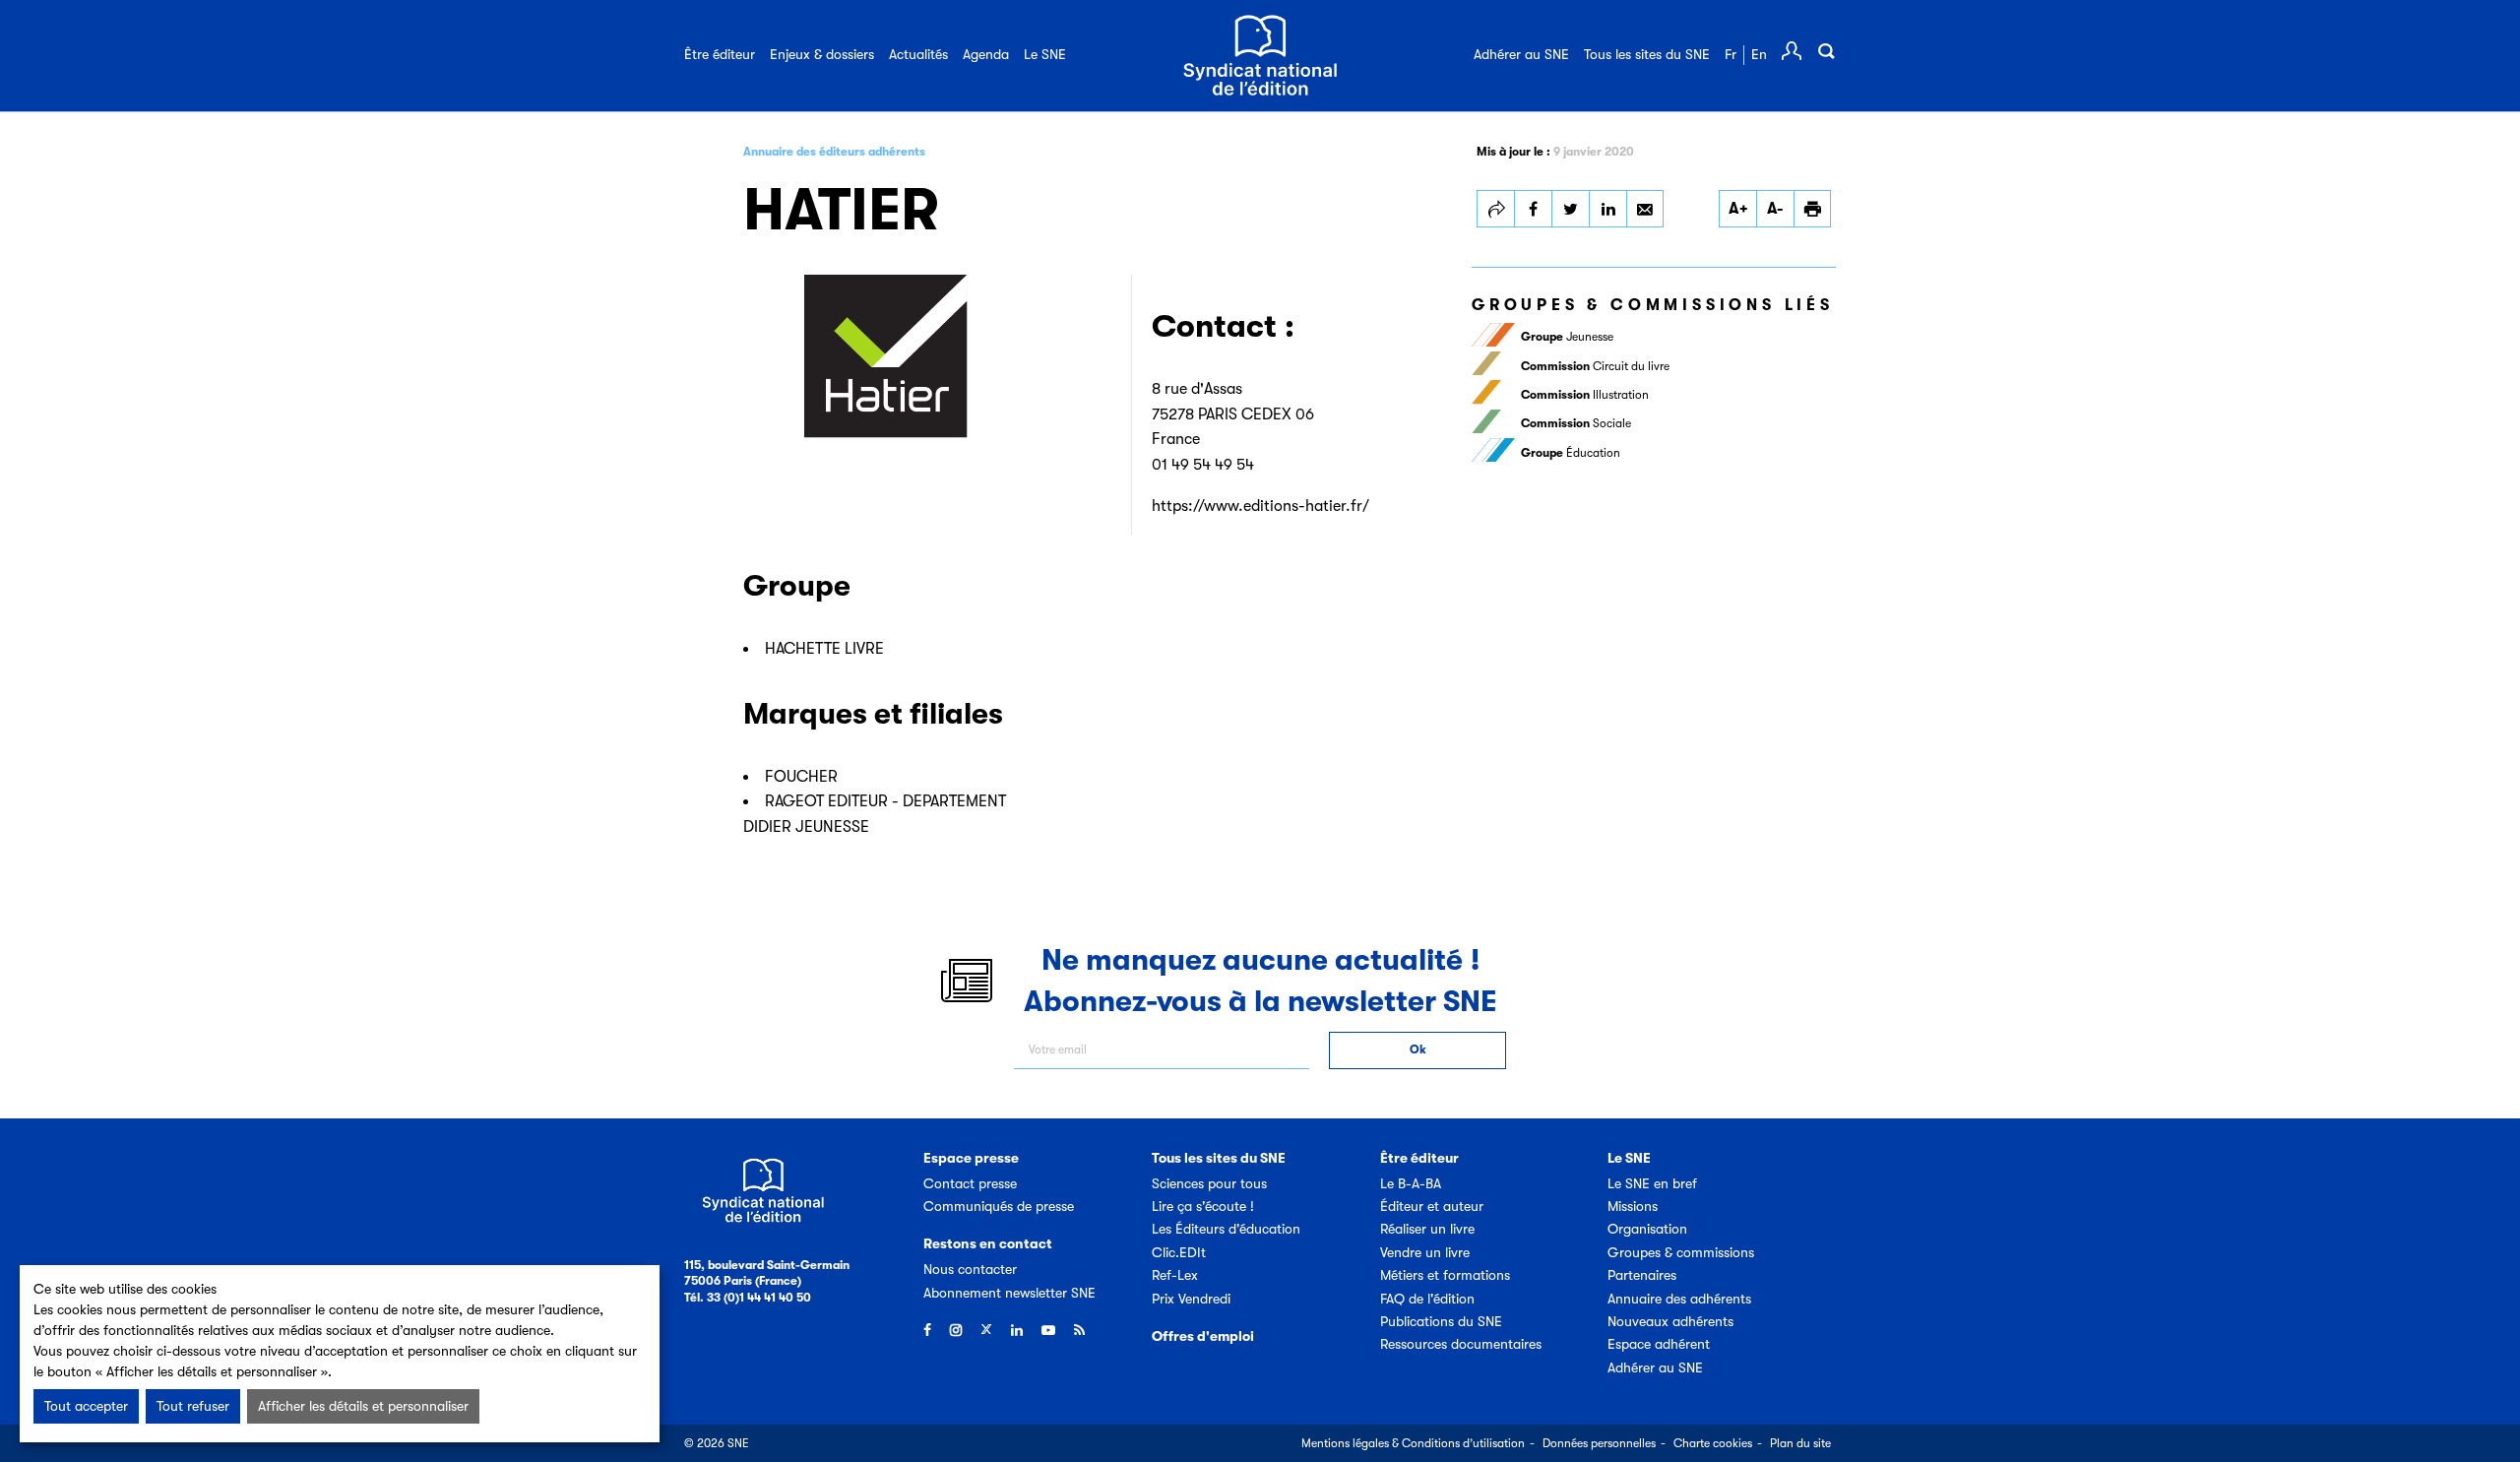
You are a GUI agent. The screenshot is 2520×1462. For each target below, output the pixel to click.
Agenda (986, 54)
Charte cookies (1713, 1443)
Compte (1792, 51)
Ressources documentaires (1461, 1344)
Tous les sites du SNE (1647, 54)
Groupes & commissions (1681, 1252)
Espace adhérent (1659, 1344)
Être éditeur (720, 54)
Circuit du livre (1595, 366)
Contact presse (970, 1183)
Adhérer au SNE (1521, 54)
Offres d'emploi (1203, 1336)
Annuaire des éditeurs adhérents (834, 152)
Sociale (1576, 423)
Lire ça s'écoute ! (1203, 1206)
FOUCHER (801, 777)
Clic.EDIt (1179, 1252)
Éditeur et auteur (1432, 1206)
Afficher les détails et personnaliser (363, 1406)
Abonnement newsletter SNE (1009, 1293)
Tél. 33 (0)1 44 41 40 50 (748, 1298)
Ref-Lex (1175, 1275)
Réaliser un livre (1427, 1229)
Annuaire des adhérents (1679, 1299)
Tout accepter (86, 1406)
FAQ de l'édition (1427, 1299)
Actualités (918, 54)
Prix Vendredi (1191, 1299)
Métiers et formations (1445, 1275)
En (1759, 54)
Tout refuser (193, 1406)
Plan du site (1800, 1443)
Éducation (1571, 453)
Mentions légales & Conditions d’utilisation (1413, 1443)
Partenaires (1642, 1275)
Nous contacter (970, 1269)
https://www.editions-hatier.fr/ (1260, 506)
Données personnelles (1599, 1443)
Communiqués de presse (999, 1206)
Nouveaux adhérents (1670, 1321)
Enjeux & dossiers (822, 54)
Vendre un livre (1425, 1252)
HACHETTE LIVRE (824, 649)
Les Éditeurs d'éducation (1226, 1229)
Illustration (1585, 395)
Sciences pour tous (1209, 1183)
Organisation (1647, 1229)
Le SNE (1045, 54)
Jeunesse (1567, 337)
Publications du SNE (1441, 1321)
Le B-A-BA (1411, 1183)
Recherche (1826, 51)
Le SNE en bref (1652, 1183)
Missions (1633, 1206)
